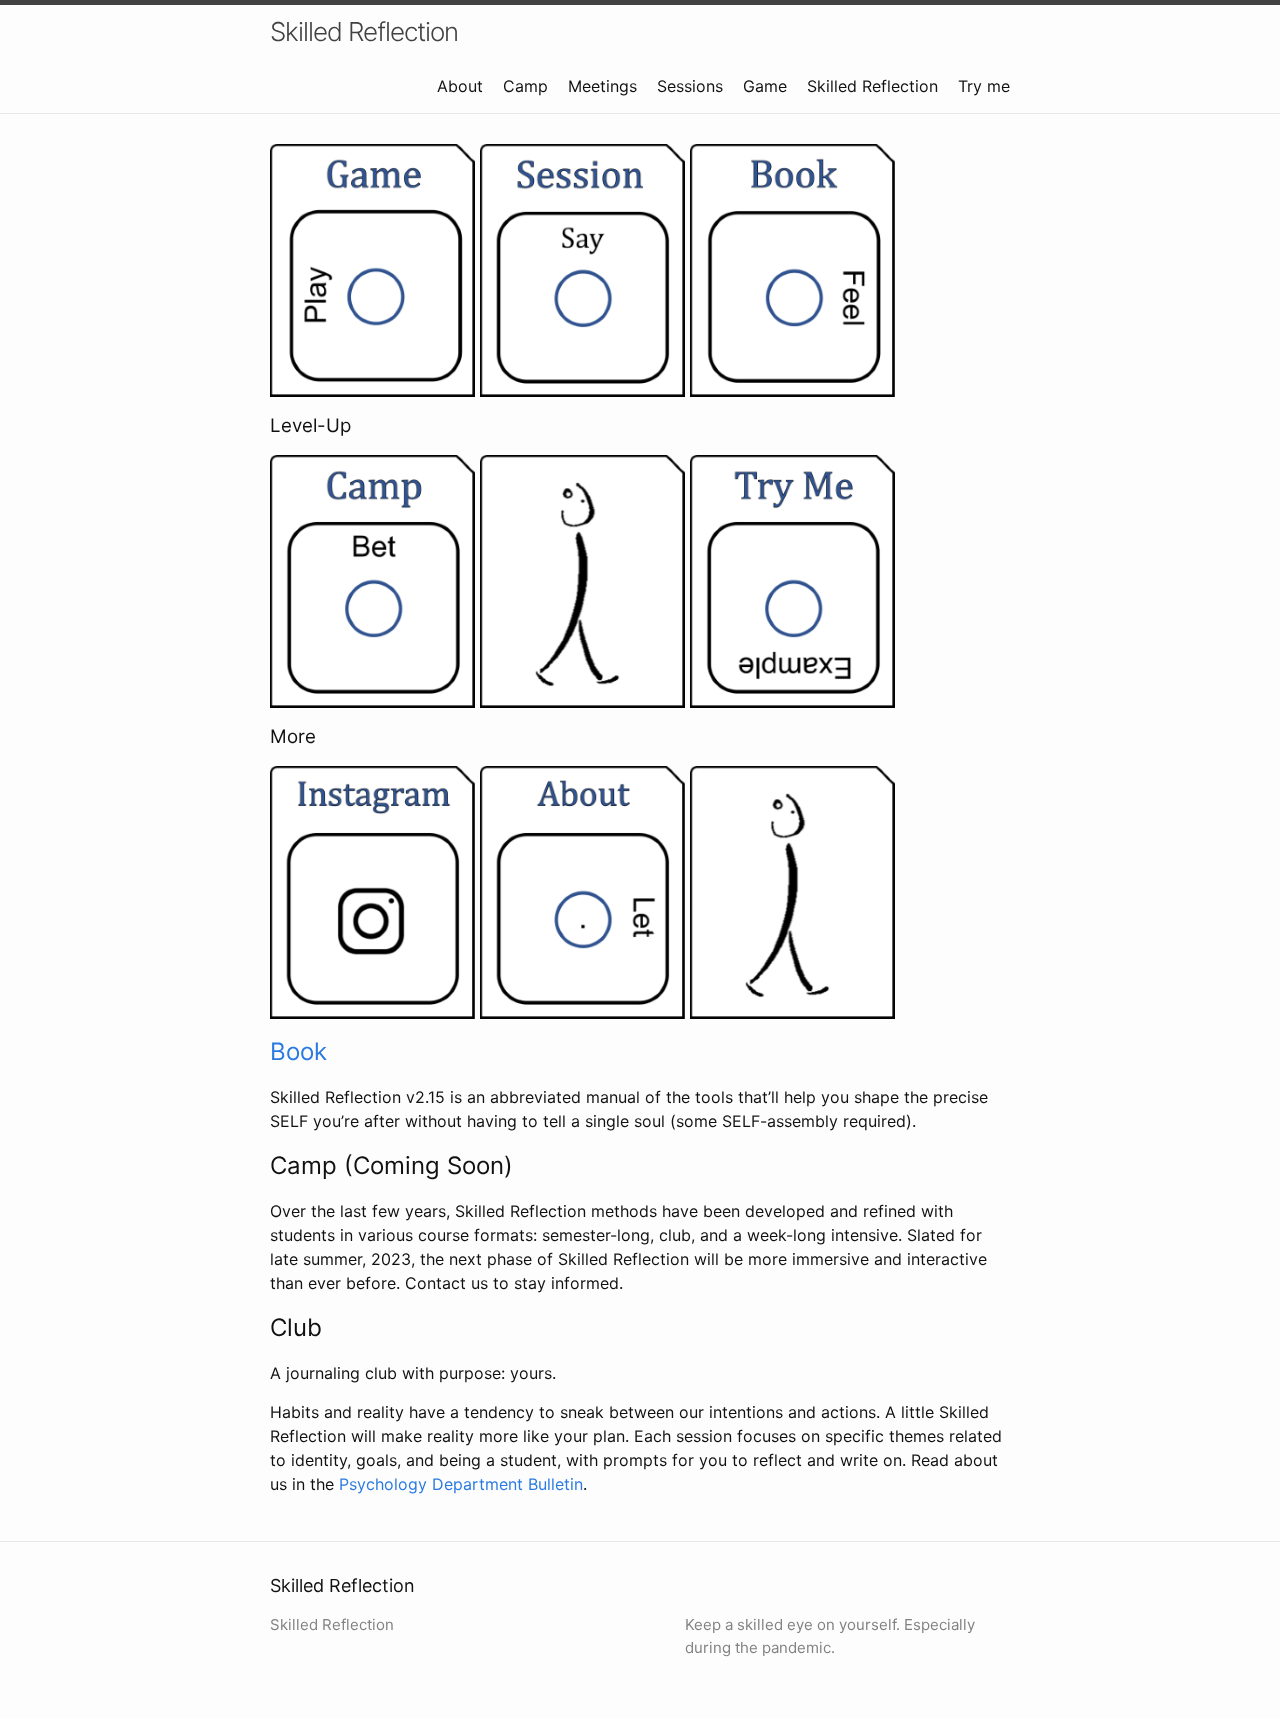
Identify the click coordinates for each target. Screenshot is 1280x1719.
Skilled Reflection (364, 31)
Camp (525, 86)
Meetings (602, 86)
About (460, 86)
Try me (984, 86)
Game (765, 86)
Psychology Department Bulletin (461, 1484)
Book (298, 1051)
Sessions (690, 86)
